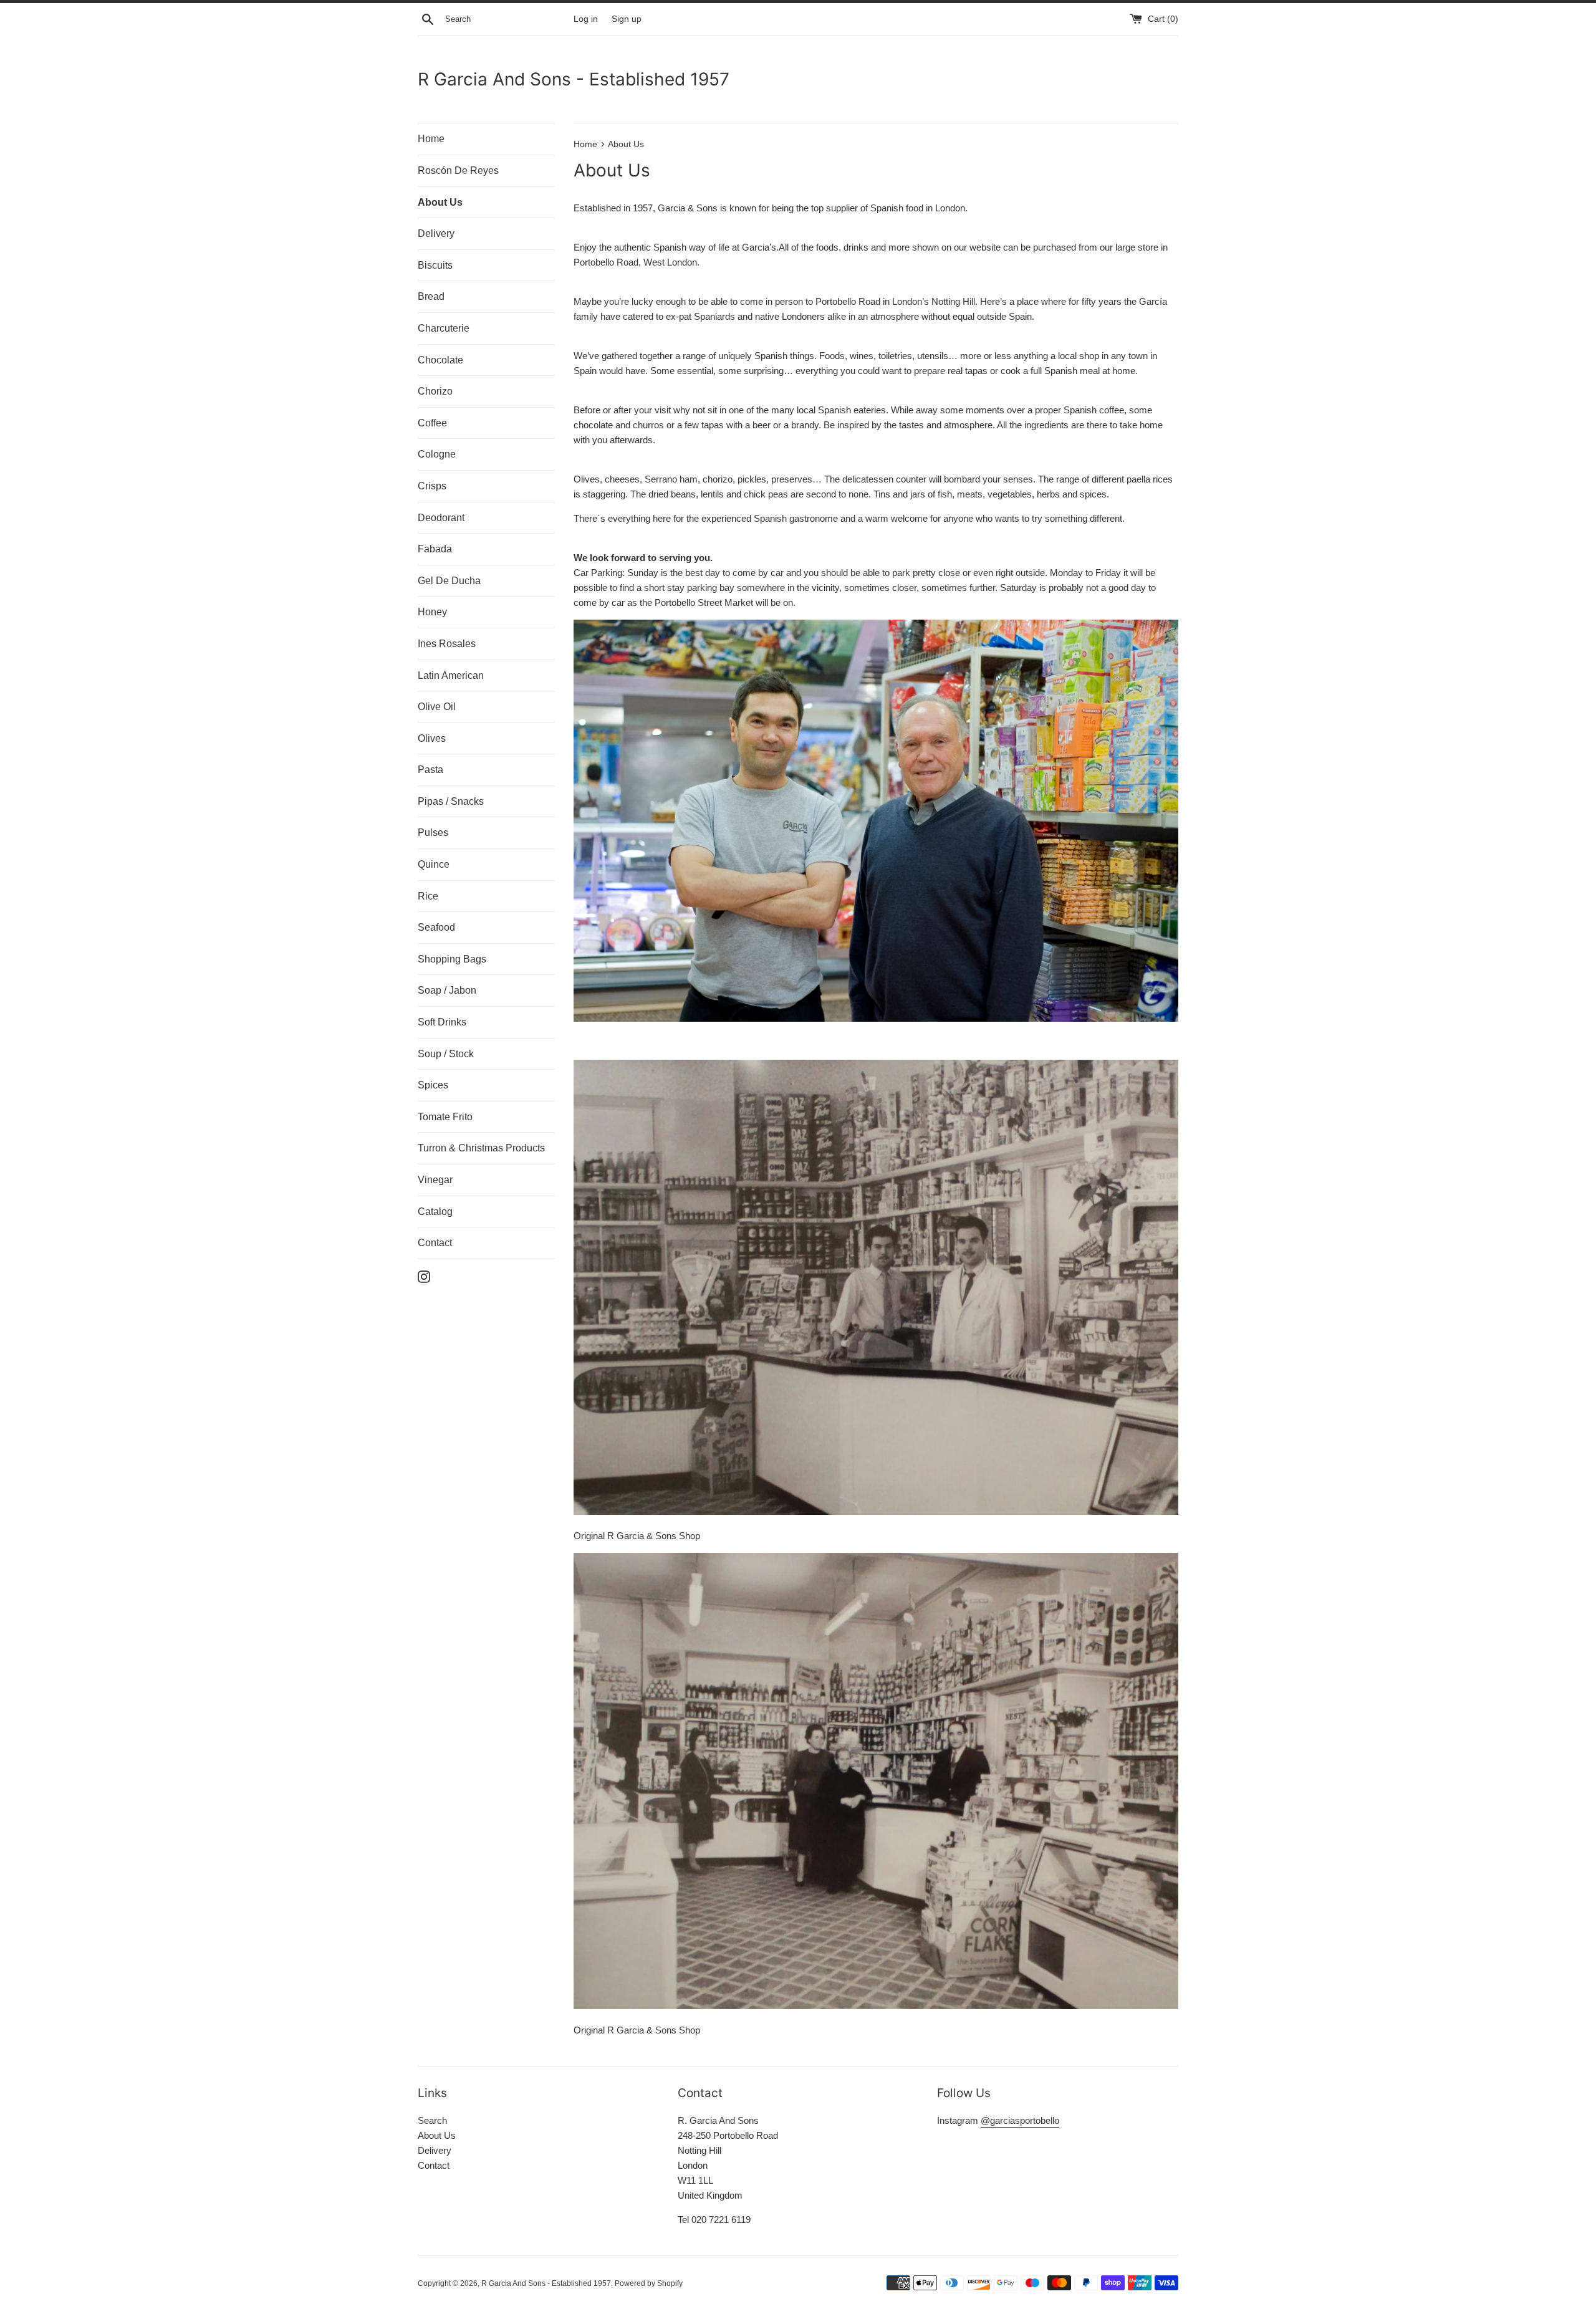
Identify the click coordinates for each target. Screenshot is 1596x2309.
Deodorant (441, 518)
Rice (428, 896)
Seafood (436, 927)
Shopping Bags (452, 959)
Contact (435, 1243)
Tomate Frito (445, 1117)
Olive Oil (437, 707)
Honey (432, 612)
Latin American (451, 675)
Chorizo (435, 391)
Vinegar (435, 1180)
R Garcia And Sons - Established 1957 (574, 79)
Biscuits (435, 265)
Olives (432, 738)
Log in (586, 19)
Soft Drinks (442, 1022)
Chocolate (440, 360)
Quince (434, 864)
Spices (433, 1085)
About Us (440, 202)
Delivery (436, 233)
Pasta (430, 770)
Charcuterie (444, 328)
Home (431, 139)
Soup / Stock (446, 1054)
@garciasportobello (1020, 2120)
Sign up (627, 19)
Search (432, 2120)
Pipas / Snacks (451, 801)
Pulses (433, 833)
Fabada (435, 549)
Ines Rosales (447, 644)
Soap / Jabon (447, 990)
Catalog (435, 1212)
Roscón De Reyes (458, 170)
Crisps (432, 486)
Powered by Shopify (649, 2283)
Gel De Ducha (449, 581)
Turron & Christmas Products (481, 1148)
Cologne (437, 454)
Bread (431, 296)
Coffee (432, 423)
